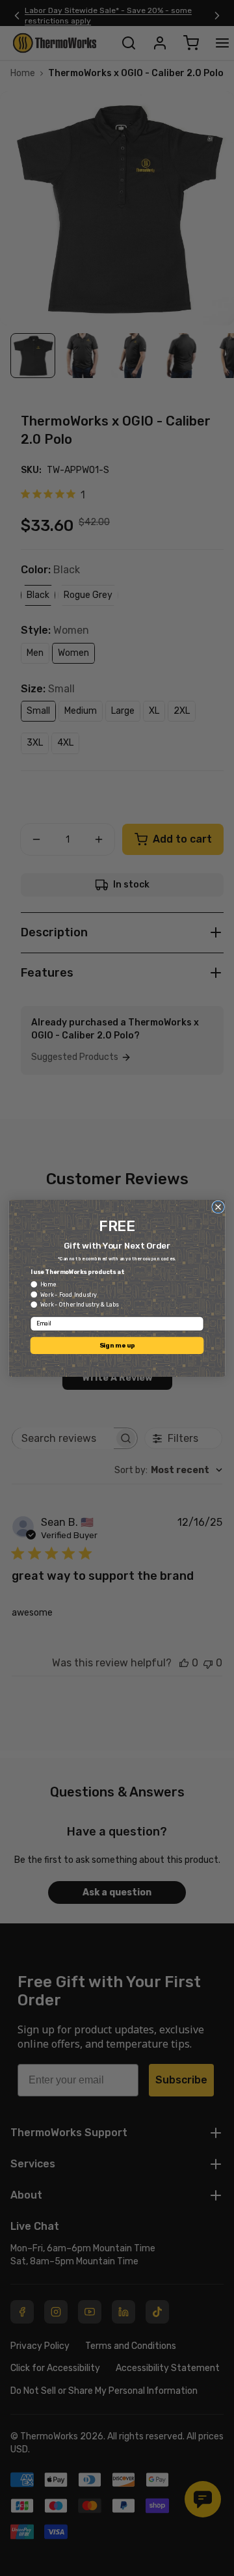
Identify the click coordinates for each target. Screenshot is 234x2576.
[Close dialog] (218, 1207)
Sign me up (117, 1345)
